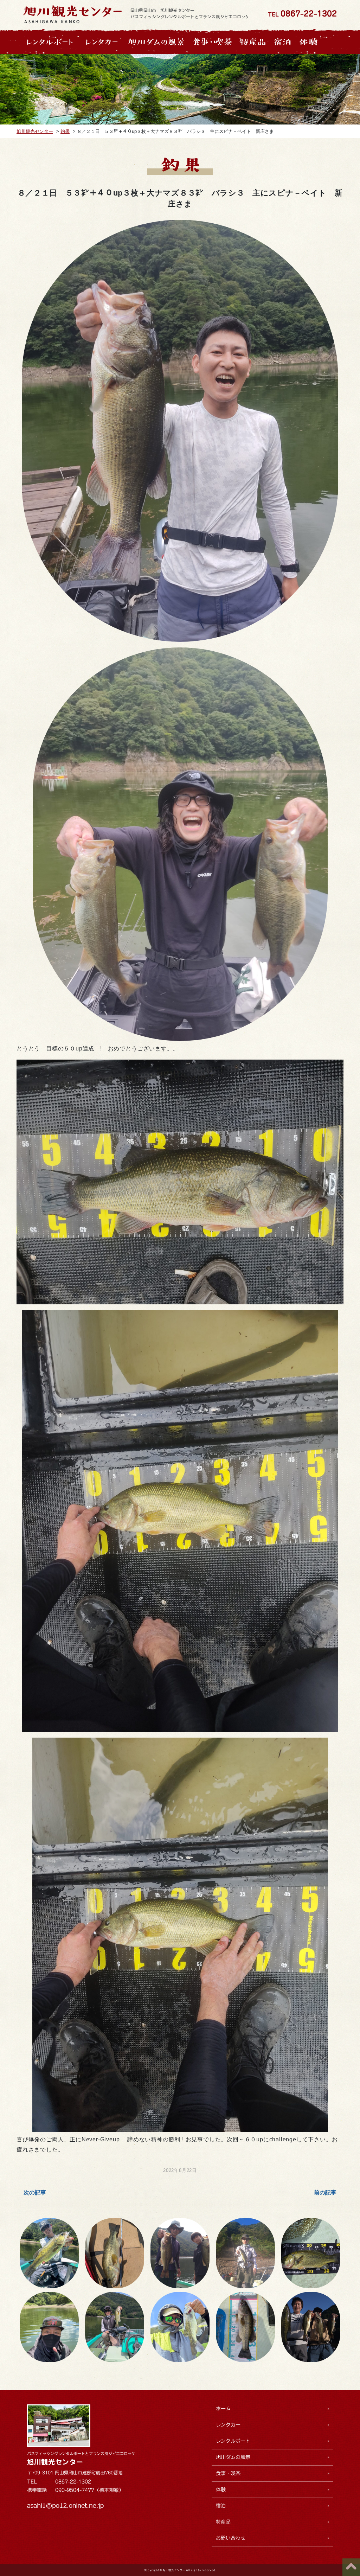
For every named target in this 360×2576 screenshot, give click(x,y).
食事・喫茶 (228, 2473)
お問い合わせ (231, 2538)
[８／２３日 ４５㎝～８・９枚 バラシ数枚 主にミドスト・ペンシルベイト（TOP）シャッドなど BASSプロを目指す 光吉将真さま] (49, 2253)
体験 (221, 2489)
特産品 (223, 2522)
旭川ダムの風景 (233, 2457)
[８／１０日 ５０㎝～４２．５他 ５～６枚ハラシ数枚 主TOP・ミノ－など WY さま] (311, 2253)
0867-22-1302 (309, 14)
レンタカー (228, 2425)
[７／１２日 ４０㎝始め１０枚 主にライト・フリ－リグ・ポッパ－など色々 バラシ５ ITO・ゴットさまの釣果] (245, 2327)
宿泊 (221, 2506)
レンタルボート (233, 2441)
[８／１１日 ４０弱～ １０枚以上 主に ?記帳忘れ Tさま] (245, 2253)
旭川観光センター (55, 2462)
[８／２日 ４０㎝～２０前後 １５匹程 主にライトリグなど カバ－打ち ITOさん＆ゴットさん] (114, 2327)
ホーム (223, 2409)
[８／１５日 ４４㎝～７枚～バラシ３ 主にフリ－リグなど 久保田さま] (180, 2253)
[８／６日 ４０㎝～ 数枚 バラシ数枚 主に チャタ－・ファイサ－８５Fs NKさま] (49, 2327)
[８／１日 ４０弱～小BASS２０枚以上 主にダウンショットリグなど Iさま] (180, 2327)
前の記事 (325, 2193)
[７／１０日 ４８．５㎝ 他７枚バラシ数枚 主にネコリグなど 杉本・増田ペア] (311, 2327)
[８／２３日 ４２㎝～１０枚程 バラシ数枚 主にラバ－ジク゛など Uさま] (114, 2253)
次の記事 (35, 2193)
